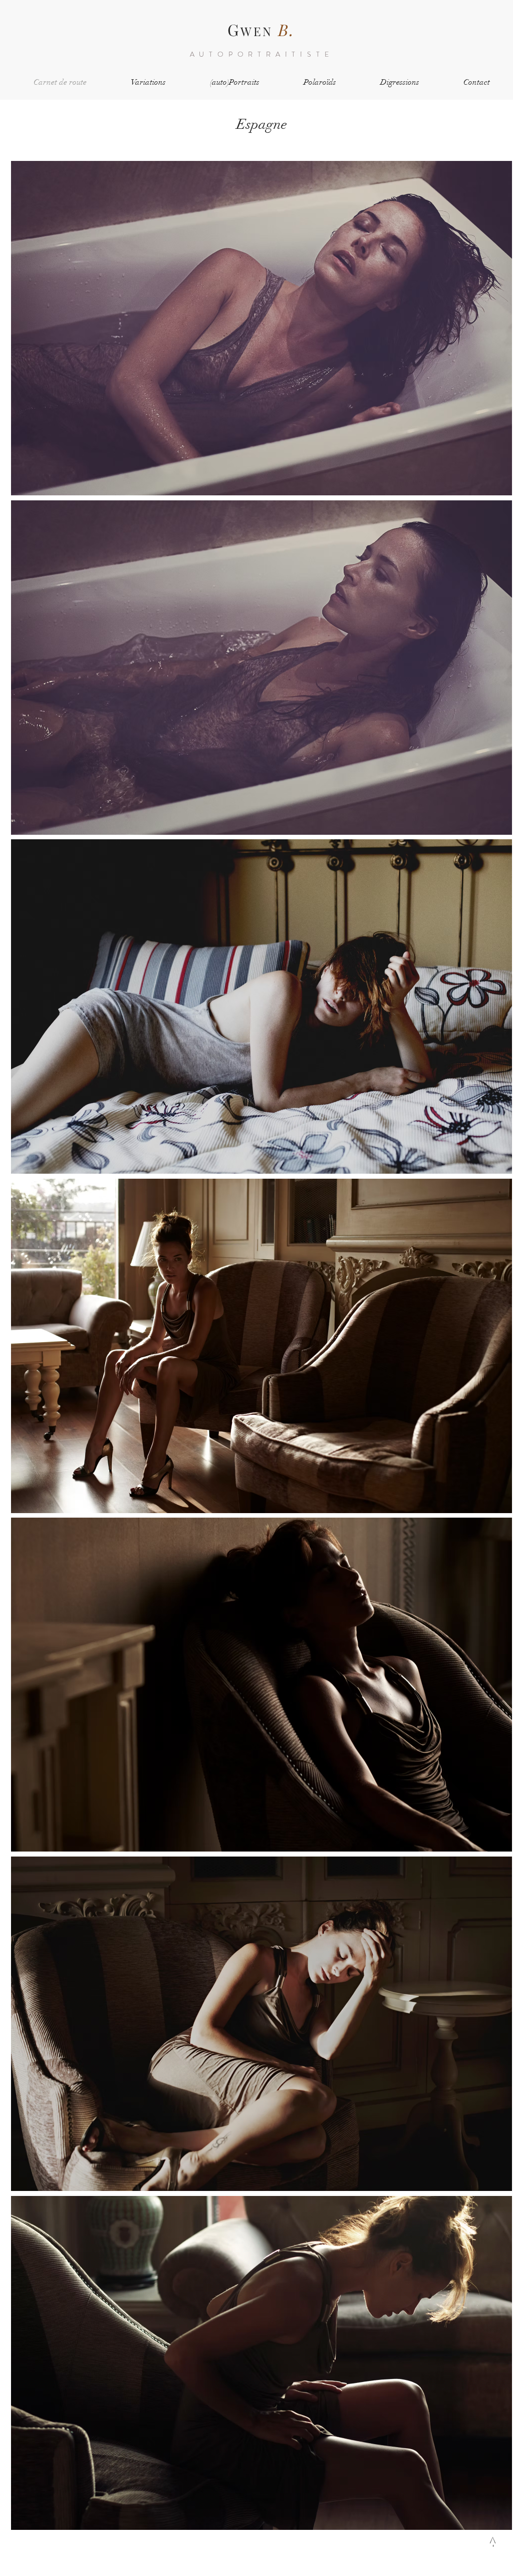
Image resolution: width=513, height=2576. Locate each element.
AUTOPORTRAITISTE (262, 54)
